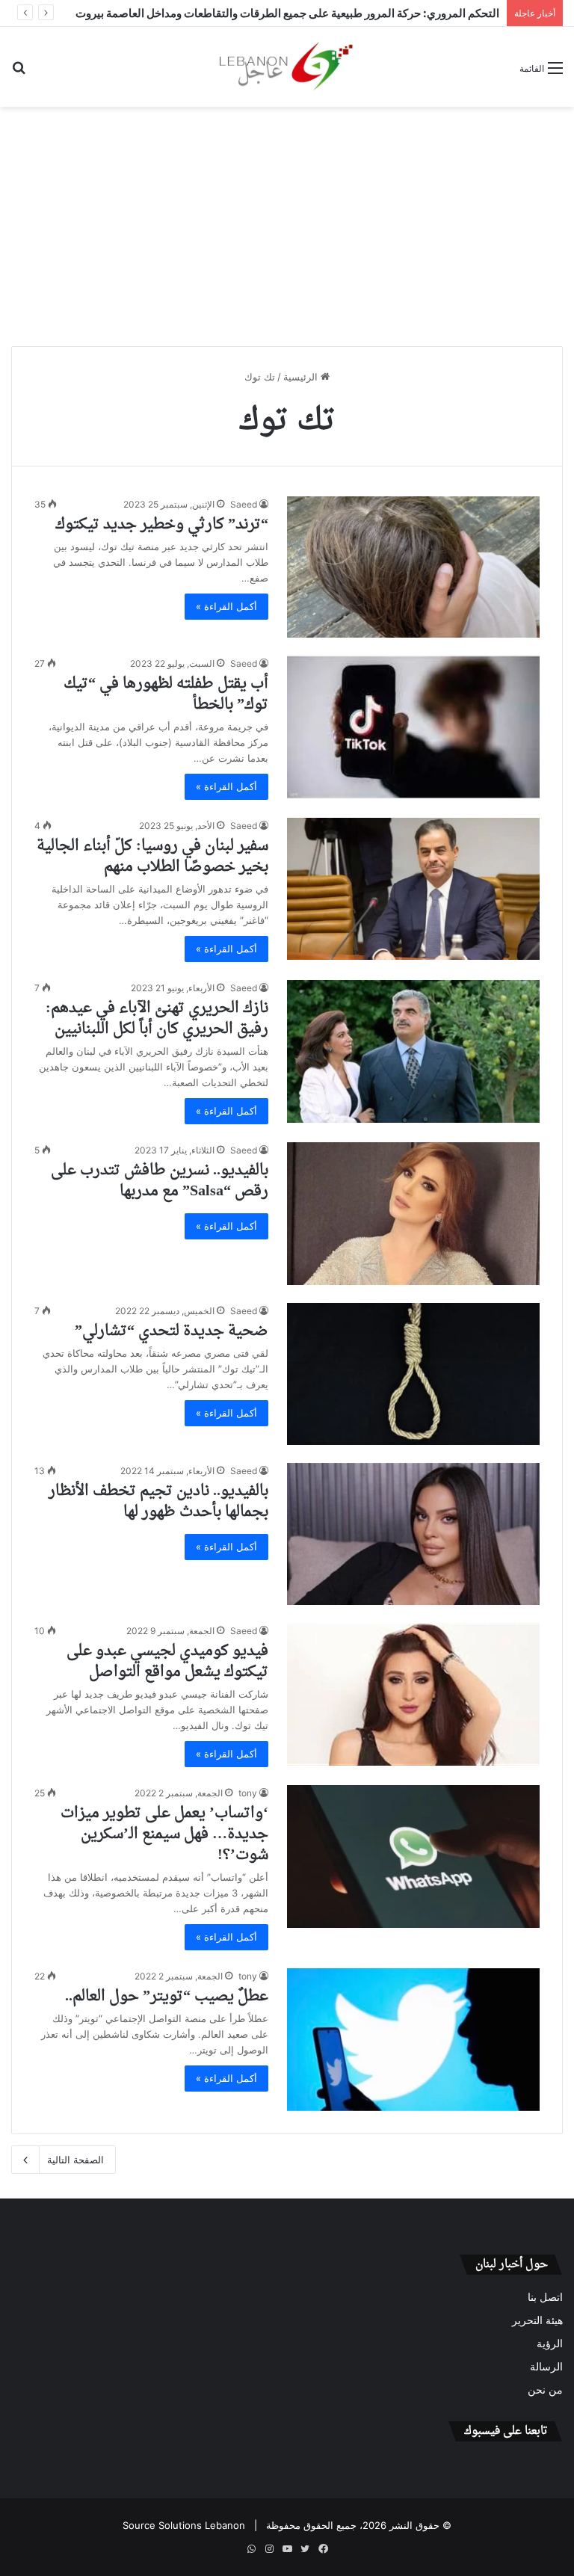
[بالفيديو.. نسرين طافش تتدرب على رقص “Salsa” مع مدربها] (413, 1214)
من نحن (545, 2390)
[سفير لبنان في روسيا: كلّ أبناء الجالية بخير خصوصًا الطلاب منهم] (413, 889)
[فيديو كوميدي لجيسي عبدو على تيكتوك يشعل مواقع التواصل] (413, 1694)
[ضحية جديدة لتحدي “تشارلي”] (413, 1374)
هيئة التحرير (537, 2320)
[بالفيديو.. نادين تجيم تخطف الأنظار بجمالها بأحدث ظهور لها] (413, 1534)
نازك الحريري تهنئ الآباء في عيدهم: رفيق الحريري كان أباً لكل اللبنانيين (157, 1019)
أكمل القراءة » (226, 606)
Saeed (244, 504)
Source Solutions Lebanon (184, 2525)
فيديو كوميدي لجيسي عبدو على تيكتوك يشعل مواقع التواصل (167, 1662)
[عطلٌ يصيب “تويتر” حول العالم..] (413, 2040)
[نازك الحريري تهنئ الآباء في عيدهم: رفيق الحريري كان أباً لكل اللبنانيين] (413, 1051)
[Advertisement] (287, 227)
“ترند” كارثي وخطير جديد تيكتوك (162, 525)
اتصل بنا (545, 2297)
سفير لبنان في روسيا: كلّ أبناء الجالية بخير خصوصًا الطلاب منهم (152, 857)
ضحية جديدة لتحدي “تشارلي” (172, 1331)
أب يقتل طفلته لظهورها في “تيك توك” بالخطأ (166, 694)
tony (248, 1793)
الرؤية (550, 2344)
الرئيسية (302, 377)
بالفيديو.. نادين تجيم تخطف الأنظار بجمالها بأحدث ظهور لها (158, 1502)
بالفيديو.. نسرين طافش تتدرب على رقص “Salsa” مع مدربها (160, 1181)
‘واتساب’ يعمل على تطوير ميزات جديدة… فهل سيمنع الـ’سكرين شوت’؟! (164, 1834)
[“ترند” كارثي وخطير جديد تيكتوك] (413, 567)
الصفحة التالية (75, 2160)
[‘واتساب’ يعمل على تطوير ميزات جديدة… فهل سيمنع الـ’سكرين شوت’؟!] (413, 1856)
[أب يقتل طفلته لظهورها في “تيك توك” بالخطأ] (413, 727)
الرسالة (546, 2367)
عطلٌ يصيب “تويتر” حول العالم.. (167, 1997)
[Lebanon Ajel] (287, 67)
